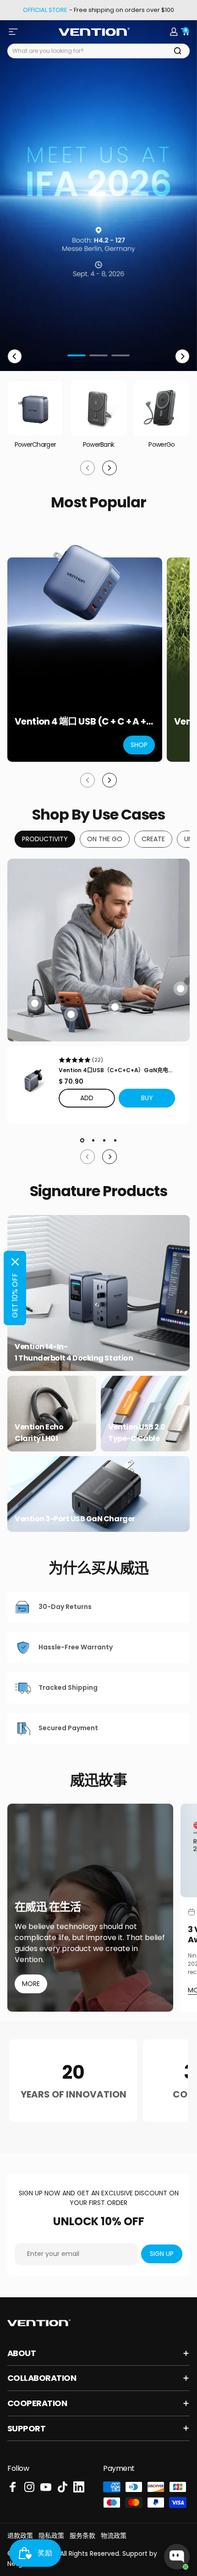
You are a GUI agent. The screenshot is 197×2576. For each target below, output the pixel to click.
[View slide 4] (115, 1140)
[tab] (45, 839)
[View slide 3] (104, 1140)
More (31, 1984)
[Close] (15, 1262)
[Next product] (109, 780)
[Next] (182, 356)
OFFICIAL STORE (45, 10)
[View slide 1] (82, 1140)
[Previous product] (88, 780)
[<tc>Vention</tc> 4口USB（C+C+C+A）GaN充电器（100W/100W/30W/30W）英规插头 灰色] (33, 1080)
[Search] (178, 51)
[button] (147, 1098)
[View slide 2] (93, 1140)
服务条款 (82, 2536)
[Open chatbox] (177, 2557)
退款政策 (20, 2536)
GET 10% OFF (15, 1295)
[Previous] (15, 356)
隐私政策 (51, 2536)
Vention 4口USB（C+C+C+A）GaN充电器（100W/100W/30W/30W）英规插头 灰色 (116, 1070)
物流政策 (114, 2536)
